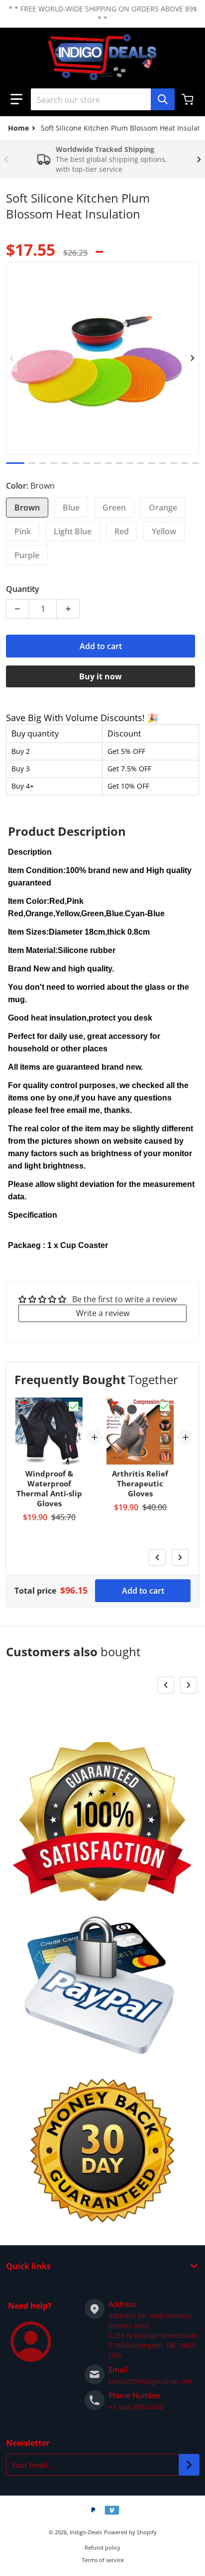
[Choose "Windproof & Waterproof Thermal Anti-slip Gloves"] (74, 1406)
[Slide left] (6, 159)
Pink (23, 531)
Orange (163, 508)
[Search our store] (163, 99)
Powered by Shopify (130, 2532)
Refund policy (102, 2547)
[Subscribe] (189, 2465)
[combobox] (102, 99)
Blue (71, 508)
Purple (27, 555)
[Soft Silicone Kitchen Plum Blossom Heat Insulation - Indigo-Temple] (15, 463)
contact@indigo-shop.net (150, 2381)
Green (114, 508)
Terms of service (103, 2560)
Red (122, 531)
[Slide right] (199, 159)
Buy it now (101, 676)
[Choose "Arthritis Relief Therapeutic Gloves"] (165, 1406)
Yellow (164, 531)
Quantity (23, 589)
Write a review (103, 1313)
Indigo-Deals (86, 2532)
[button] (16, 99)
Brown (27, 508)
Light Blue (73, 531)
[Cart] (189, 99)
